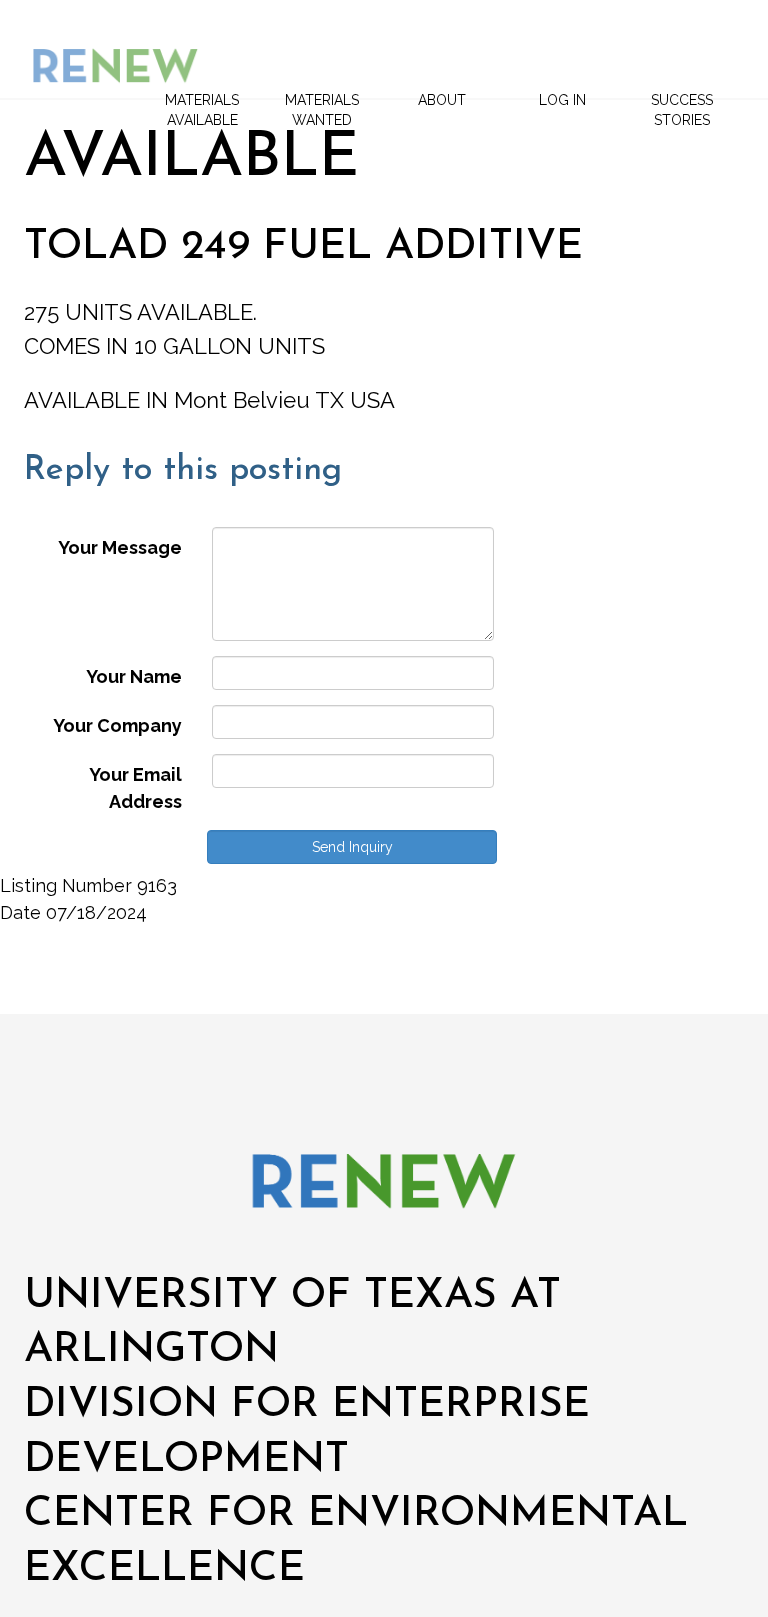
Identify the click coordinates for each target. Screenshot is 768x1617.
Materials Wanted (322, 110)
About (442, 100)
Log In (562, 100)
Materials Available (202, 110)
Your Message (120, 547)
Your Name (134, 676)
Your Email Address (135, 788)
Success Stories (682, 110)
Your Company (117, 725)
